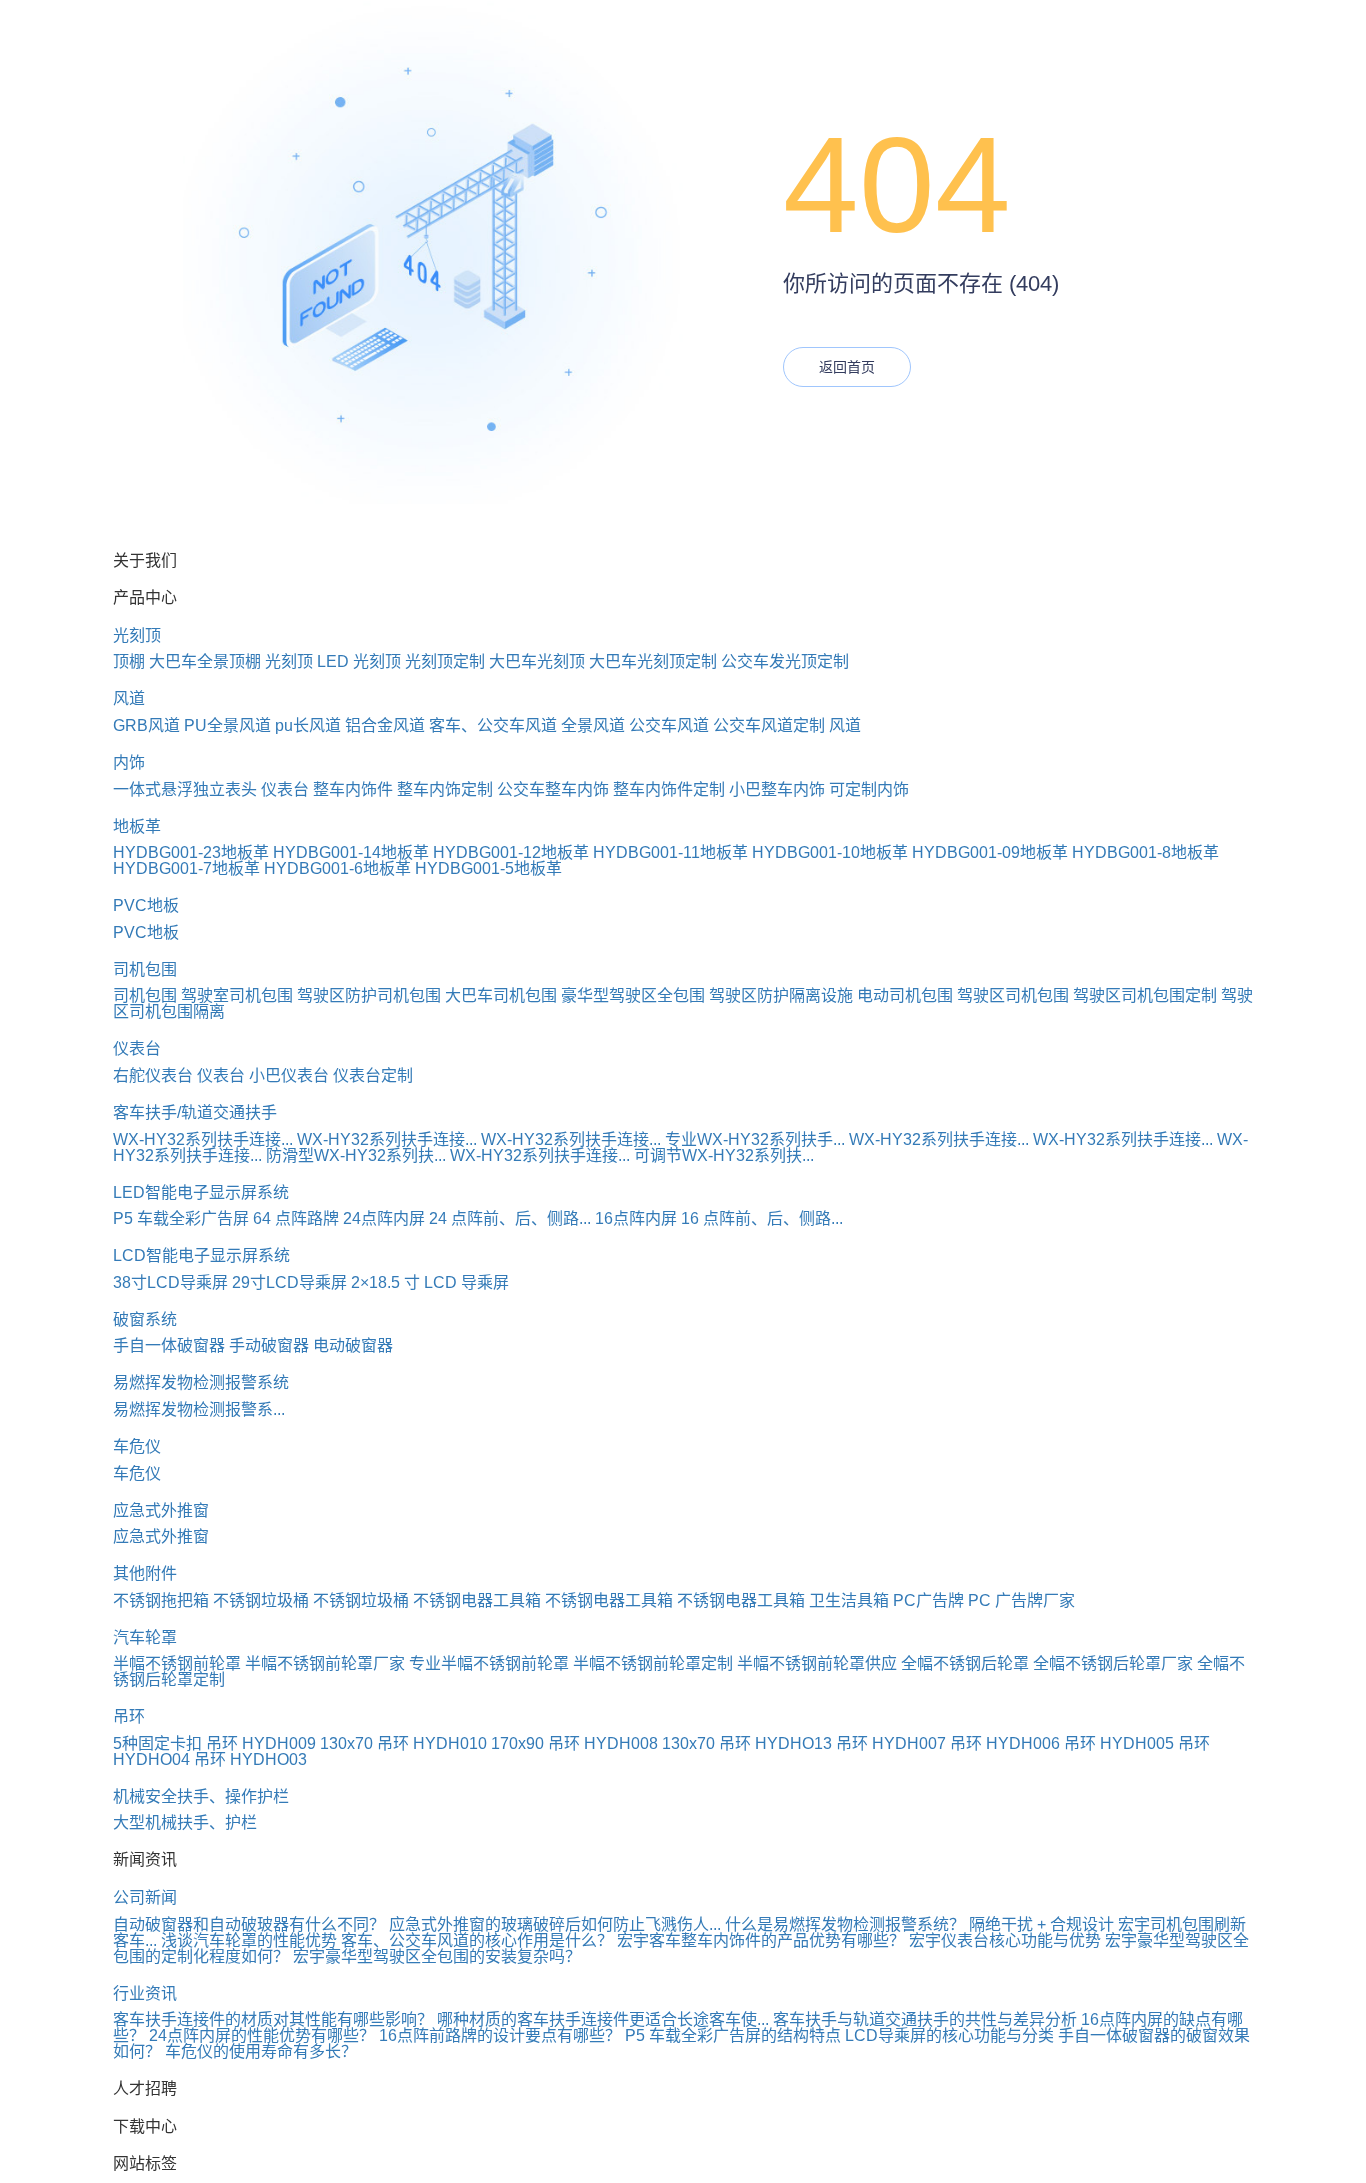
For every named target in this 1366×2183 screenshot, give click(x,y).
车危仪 (137, 1446)
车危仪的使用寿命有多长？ (261, 2051)
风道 (129, 698)
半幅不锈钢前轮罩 (177, 1663)
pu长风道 (308, 725)
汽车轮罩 (145, 1637)
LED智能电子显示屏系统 (201, 1192)
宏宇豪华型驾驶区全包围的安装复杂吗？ (437, 1956)
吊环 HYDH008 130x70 (631, 1743)
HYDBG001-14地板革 (351, 852)
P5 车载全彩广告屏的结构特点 (733, 2035)
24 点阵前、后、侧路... (510, 1218)
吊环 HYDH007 (891, 1743)
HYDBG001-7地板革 (186, 868)
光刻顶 (137, 635)
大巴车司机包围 (501, 995)
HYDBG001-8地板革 (1145, 852)
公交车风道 (669, 725)
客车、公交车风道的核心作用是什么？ (477, 1940)
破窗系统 (145, 1319)
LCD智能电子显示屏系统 (201, 1255)
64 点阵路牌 (296, 1218)
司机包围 (145, 969)
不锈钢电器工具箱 (477, 1600)
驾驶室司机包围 (237, 995)
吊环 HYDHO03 (250, 1759)
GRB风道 (146, 725)
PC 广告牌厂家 (1021, 1600)
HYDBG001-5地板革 (488, 868)
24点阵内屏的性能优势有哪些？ (262, 2035)
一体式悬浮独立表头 (185, 789)
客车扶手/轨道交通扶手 (195, 1112)
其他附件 (145, 1573)
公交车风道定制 (769, 725)
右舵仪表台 (153, 1075)
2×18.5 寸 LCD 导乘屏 (430, 1282)
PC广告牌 (928, 1600)
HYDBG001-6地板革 (337, 868)
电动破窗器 (353, 1345)
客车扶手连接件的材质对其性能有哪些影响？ (273, 2019)
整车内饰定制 (445, 789)
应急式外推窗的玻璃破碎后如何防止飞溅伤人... (555, 1924)
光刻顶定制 (445, 661)
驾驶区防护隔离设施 (781, 995)
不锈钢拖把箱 (161, 1600)
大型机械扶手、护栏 (185, 1822)
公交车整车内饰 (553, 789)
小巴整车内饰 (777, 789)
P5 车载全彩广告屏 (181, 1218)
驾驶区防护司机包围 (369, 995)
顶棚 (129, 661)
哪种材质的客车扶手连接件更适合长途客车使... (603, 2019)
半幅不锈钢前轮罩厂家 (325, 1663)
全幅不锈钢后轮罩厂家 (1113, 1663)
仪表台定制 (373, 1075)
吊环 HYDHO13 (775, 1743)
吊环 (129, 1716)
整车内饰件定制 (669, 789)
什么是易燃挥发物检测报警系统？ (845, 1924)
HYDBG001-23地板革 (191, 852)
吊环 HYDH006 (1005, 1743)
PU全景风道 (227, 725)
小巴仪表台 (289, 1075)
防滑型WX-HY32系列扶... (356, 1155)
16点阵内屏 (636, 1218)
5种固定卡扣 (157, 1743)
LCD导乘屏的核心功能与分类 (949, 2035)
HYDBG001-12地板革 (511, 852)
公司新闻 (145, 1897)
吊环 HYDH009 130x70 (289, 1743)
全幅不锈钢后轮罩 (965, 1663)
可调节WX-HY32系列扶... (724, 1155)
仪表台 (285, 789)
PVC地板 (146, 905)
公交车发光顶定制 (785, 661)
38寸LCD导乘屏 (170, 1282)
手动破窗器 (269, 1345)
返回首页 (847, 367)
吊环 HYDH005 (1119, 1743)
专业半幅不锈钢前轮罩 (489, 1663)
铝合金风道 (385, 725)
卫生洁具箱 (849, 1600)
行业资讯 (145, 1993)
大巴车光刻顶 (537, 661)
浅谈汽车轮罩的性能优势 (249, 1940)
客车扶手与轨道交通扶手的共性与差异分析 (925, 2019)
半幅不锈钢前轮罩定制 (653, 1663)
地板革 (137, 826)
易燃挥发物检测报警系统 (201, 1382)
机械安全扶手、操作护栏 (201, 1796)
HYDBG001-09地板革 (990, 852)
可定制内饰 (869, 789)
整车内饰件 (353, 789)
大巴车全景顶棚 (205, 661)
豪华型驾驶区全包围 (633, 995)
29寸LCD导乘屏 (289, 1282)
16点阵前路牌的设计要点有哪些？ (500, 2035)
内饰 (129, 762)
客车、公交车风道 (493, 725)
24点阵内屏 (384, 1218)
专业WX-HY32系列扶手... (755, 1139)
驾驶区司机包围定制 (1145, 995)
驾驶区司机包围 (1013, 995)
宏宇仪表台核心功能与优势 (1005, 1940)
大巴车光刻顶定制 (653, 661)
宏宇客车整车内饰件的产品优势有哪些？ (761, 1940)
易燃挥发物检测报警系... (199, 1409)
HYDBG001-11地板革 (670, 852)
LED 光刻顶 (359, 661)
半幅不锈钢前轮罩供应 (817, 1663)
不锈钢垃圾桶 (261, 1600)
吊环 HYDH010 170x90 (460, 1743)
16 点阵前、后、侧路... (762, 1218)
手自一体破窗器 (169, 1345)
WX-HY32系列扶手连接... (203, 1139)
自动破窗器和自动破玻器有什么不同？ (249, 1924)
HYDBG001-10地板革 (830, 852)
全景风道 (593, 725)
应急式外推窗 (161, 1510)
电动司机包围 (905, 995)
